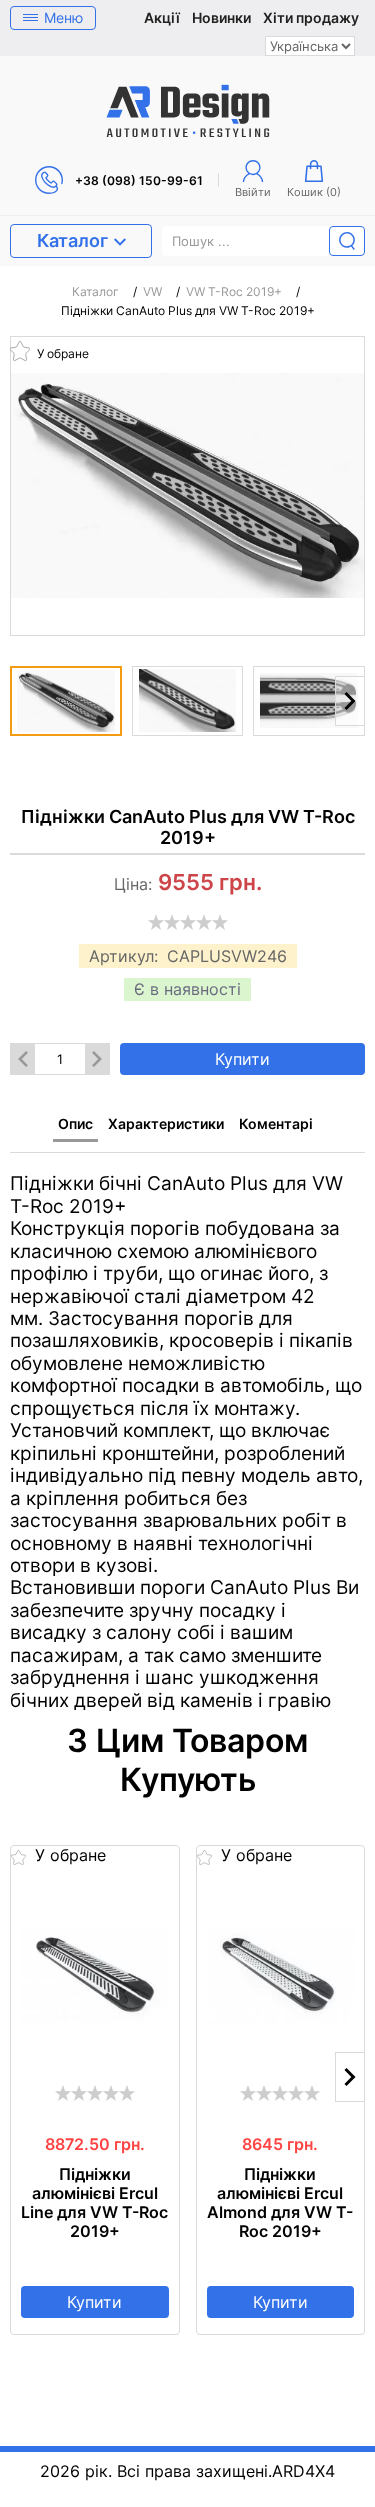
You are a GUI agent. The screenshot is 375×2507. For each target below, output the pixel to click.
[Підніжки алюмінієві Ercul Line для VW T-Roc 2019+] (95, 1975)
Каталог (72, 240)
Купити (242, 1059)
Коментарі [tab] (276, 1123)
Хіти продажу (311, 18)
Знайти (347, 241)
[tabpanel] (187, 1432)
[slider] (188, 922)
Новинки (221, 18)
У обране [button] (61, 352)
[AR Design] (188, 111)
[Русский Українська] (310, 46)
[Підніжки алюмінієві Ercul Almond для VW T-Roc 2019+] (281, 1975)
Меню (63, 17)
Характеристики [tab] (166, 1123)
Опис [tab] (75, 1123)
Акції (162, 18)
